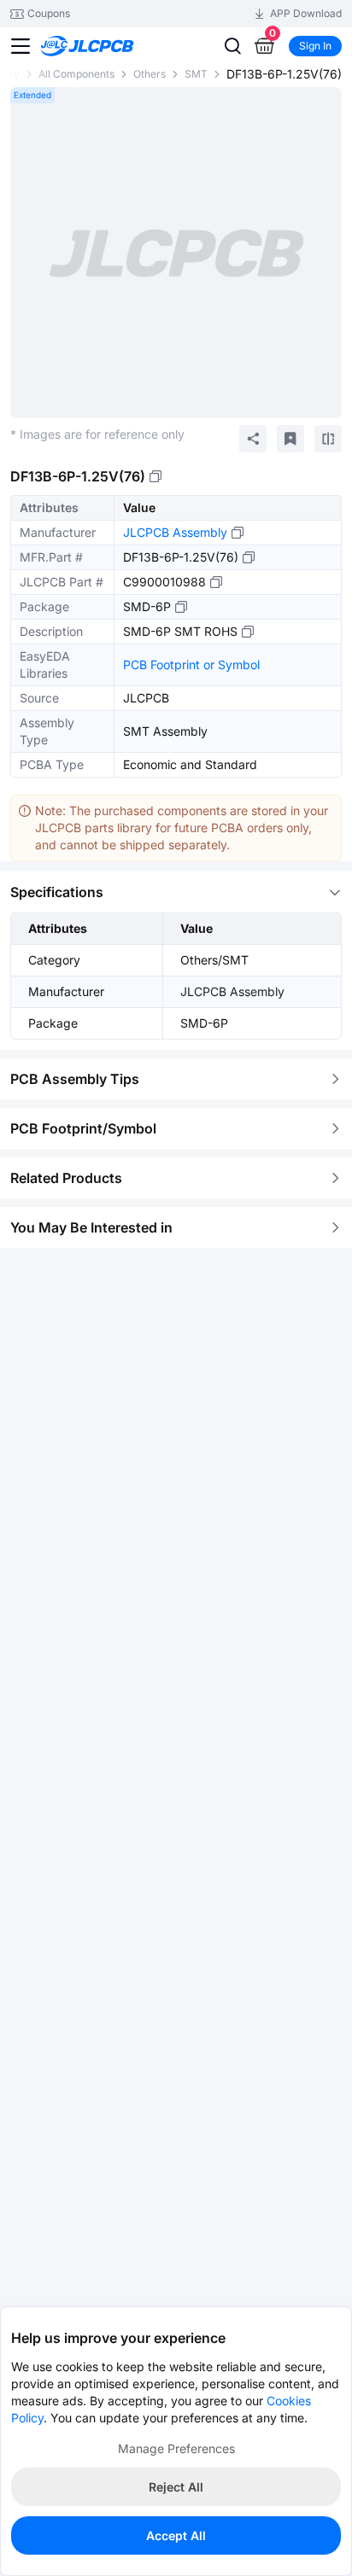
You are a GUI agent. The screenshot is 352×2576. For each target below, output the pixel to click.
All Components (76, 74)
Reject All (176, 2487)
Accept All (176, 2535)
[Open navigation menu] (21, 46)
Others (150, 74)
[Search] (232, 46)
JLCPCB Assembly (175, 532)
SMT (196, 74)
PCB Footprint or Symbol (191, 664)
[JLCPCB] (106, 37)
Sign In (315, 46)
